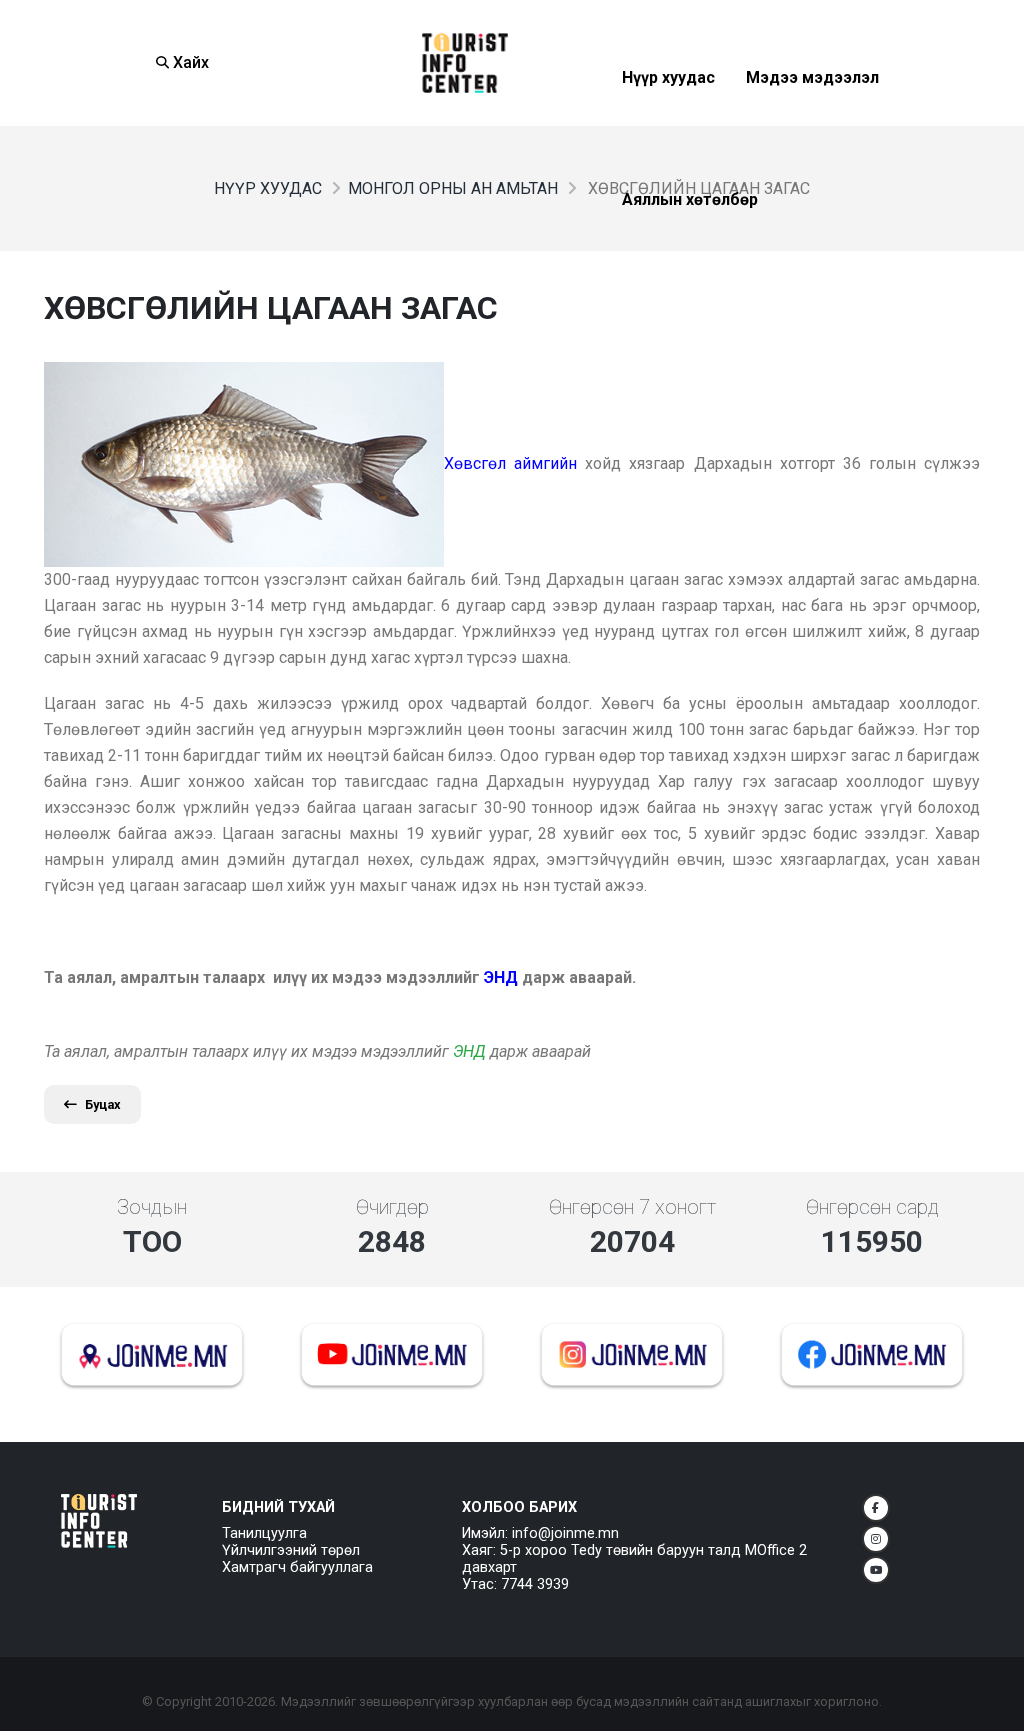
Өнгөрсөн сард (872, 1207)
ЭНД (469, 1051)
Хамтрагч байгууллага (297, 1567)
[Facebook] (876, 1508)
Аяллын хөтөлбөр (690, 248)
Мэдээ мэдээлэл (812, 126)
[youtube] (876, 1570)
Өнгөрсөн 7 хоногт (632, 1207)
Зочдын (152, 1207)
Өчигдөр (392, 1207)
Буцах (103, 1104)
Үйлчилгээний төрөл (291, 1550)
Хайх (189, 62)
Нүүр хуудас (668, 126)
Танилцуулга (264, 1533)
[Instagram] (876, 1539)
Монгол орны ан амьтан (453, 188)
